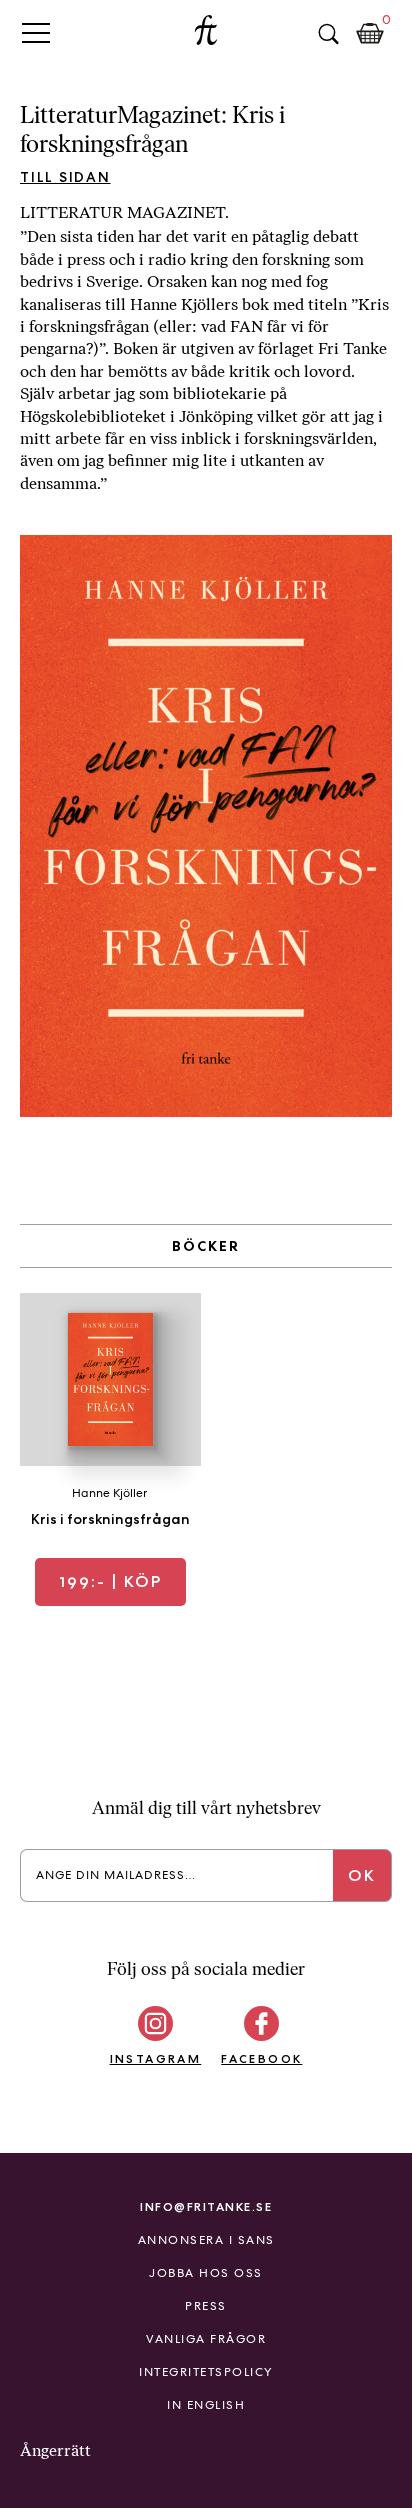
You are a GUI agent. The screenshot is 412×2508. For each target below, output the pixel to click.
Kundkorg (370, 34)
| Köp (110, 1581)
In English (206, 2405)
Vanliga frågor (206, 2339)
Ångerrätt (55, 2450)
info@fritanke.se (206, 2206)
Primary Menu (36, 32)
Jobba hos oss (206, 2273)
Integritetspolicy (206, 2372)
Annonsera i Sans (206, 2240)
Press (206, 2306)
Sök (328, 34)
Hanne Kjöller (109, 1493)
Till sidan (65, 177)
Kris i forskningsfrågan (110, 1519)
